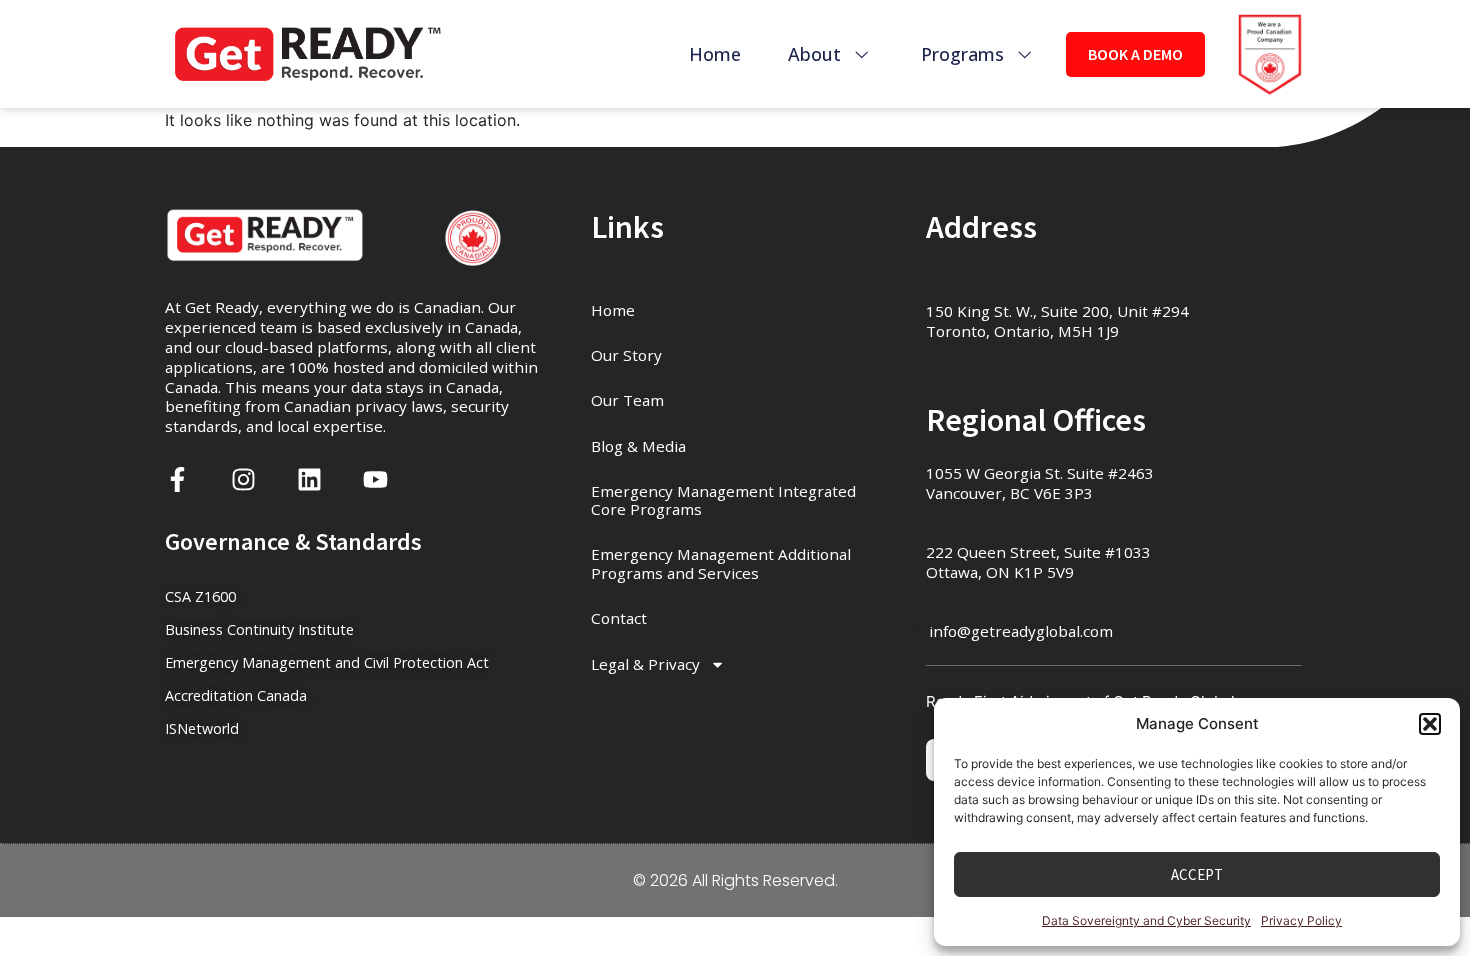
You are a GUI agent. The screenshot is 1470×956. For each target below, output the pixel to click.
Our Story (626, 355)
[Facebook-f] (177, 479)
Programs (962, 54)
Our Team (627, 400)
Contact (619, 618)
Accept (1197, 874)
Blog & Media (638, 446)
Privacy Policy (1301, 920)
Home (715, 54)
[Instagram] (243, 479)
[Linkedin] (309, 479)
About (814, 54)
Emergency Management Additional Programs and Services (721, 563)
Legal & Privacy (645, 664)
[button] (1430, 724)
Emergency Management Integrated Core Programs (723, 500)
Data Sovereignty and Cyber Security (1146, 920)
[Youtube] (375, 479)
